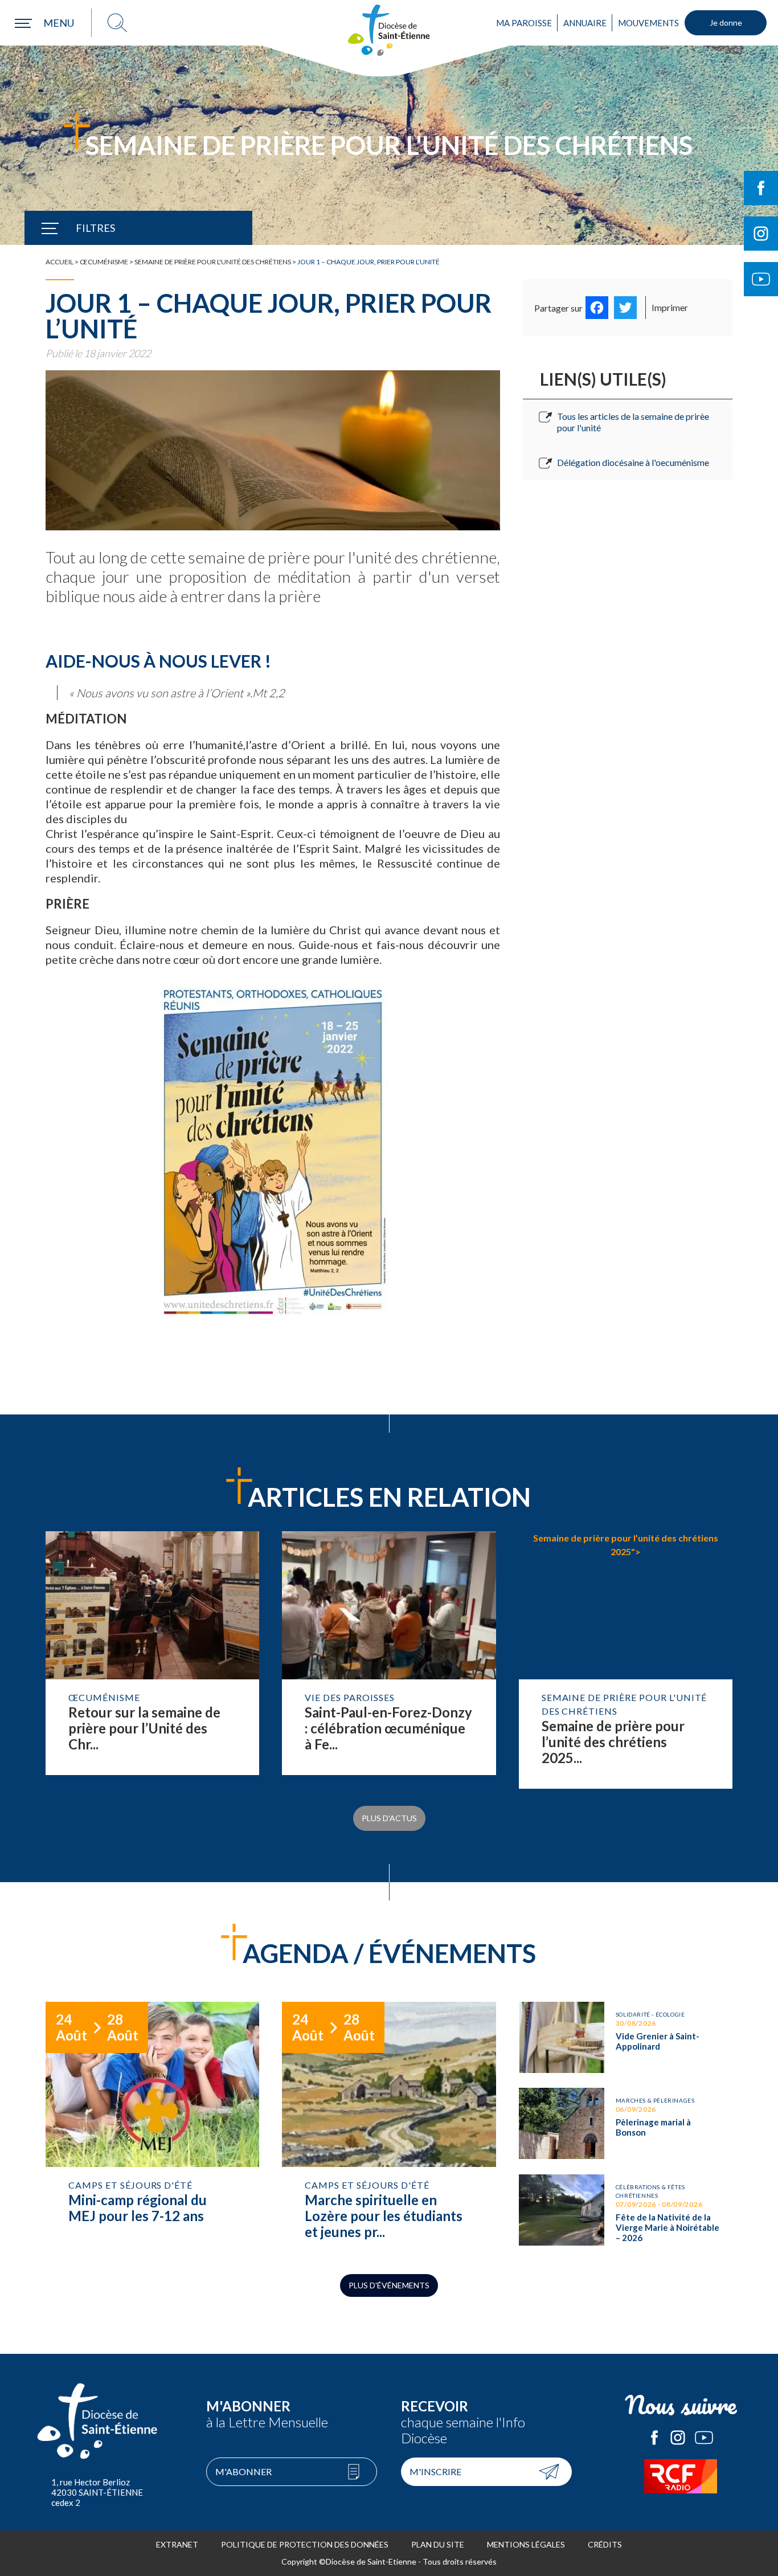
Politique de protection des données (305, 2544)
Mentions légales (526, 2544)
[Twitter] (625, 308)
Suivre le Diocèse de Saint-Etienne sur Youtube (761, 279)
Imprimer (670, 307)
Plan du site (438, 2544)
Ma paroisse (524, 23)
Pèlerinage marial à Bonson (626, 2123)
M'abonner (243, 2471)
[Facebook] (597, 308)
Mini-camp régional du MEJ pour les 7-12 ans (152, 2127)
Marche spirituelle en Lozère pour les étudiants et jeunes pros (389, 2127)
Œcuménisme (104, 262)
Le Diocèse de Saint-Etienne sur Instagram (678, 2438)
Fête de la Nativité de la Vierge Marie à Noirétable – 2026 (626, 2213)
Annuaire (585, 23)
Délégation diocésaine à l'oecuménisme (633, 462)
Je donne (726, 23)
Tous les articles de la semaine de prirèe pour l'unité (633, 422)
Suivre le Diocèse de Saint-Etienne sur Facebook (761, 188)
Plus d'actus (389, 1818)
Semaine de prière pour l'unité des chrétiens (213, 262)
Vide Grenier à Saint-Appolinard (626, 2037)
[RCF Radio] (681, 2476)
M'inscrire (435, 2471)
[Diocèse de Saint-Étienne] (389, 30)
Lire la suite (152, 1660)
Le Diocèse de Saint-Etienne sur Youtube (704, 2438)
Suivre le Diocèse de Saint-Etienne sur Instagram (761, 234)
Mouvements (648, 23)
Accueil (60, 262)
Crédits (605, 2544)
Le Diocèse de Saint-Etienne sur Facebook (654, 2438)
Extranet (177, 2544)
